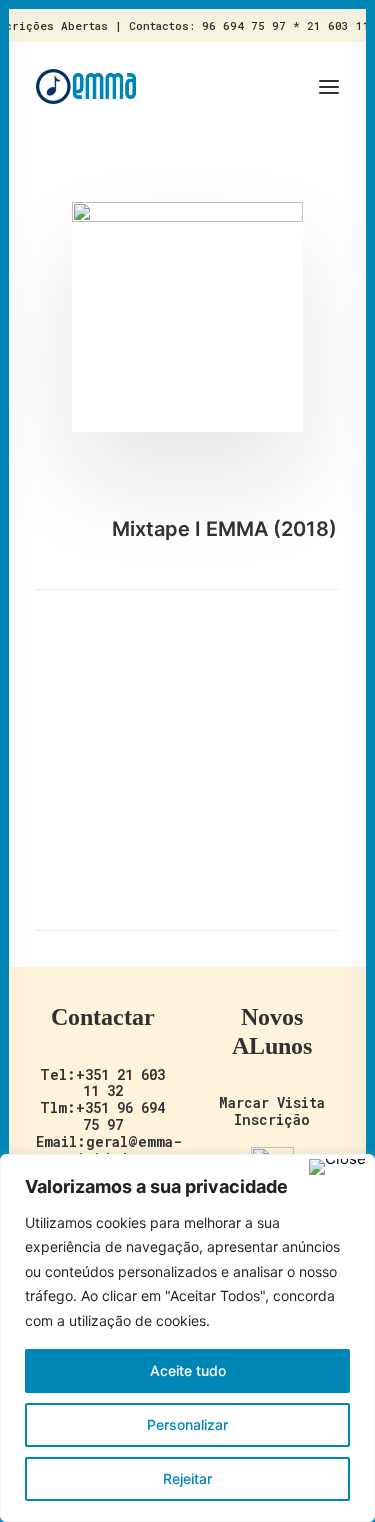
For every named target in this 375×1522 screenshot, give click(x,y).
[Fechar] (337, 1167)
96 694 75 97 (244, 25)
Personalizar (187, 1424)
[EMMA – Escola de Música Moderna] (86, 86)
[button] (329, 86)
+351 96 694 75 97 (120, 1116)
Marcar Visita (272, 1102)
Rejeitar (187, 1478)
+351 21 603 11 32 (120, 1083)
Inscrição (272, 1119)
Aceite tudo (188, 1370)
